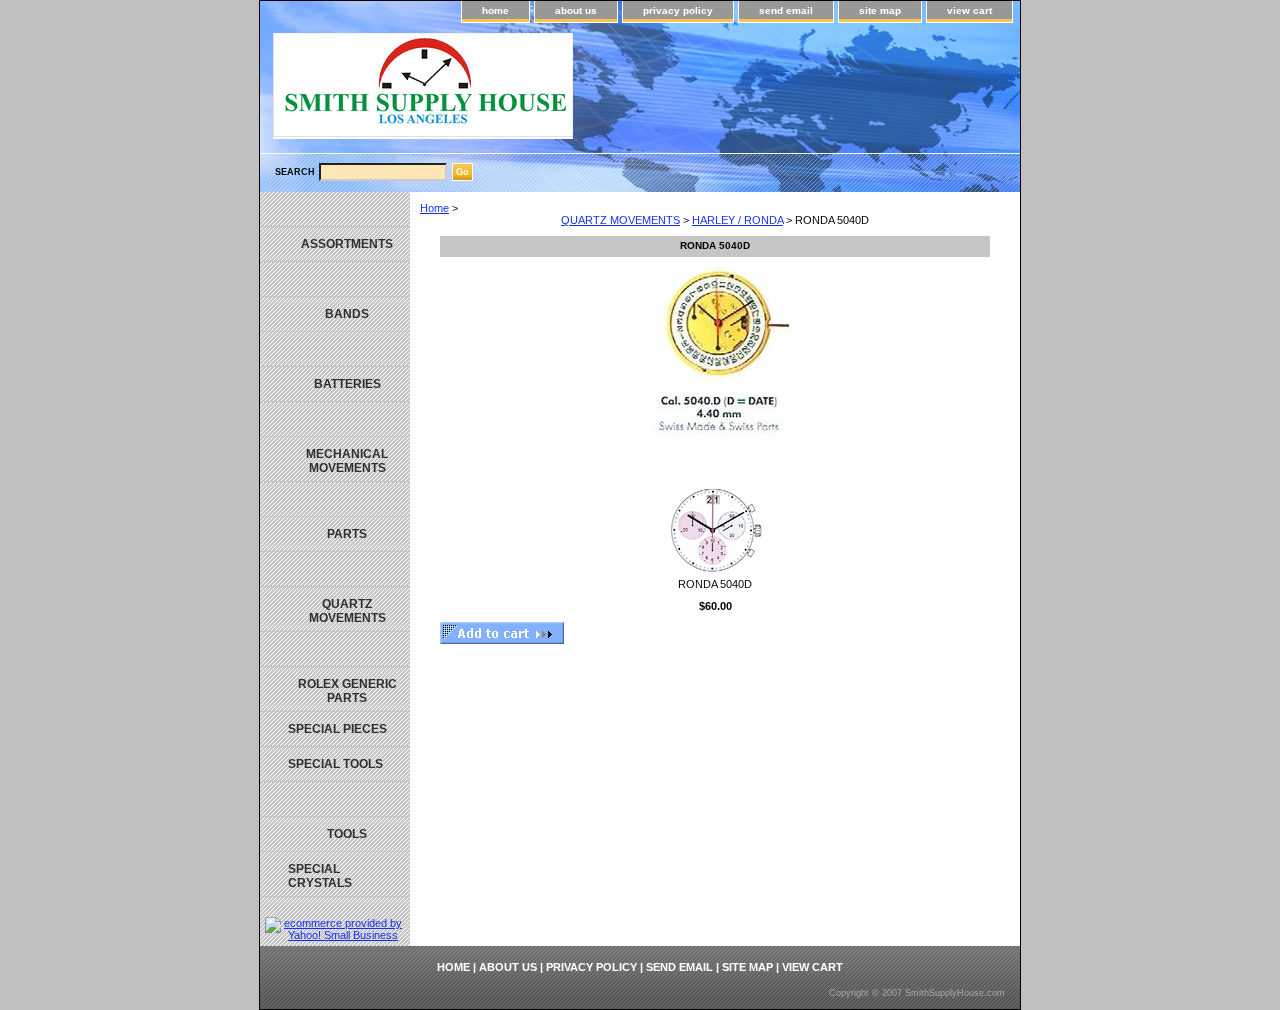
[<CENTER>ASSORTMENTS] (335, 209)
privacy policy (678, 10)
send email (786, 10)
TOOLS (347, 834)
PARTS (347, 534)
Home (434, 208)
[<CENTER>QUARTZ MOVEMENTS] (335, 569)
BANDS (347, 314)
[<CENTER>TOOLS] (335, 799)
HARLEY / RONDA (737, 220)
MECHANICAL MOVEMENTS (347, 461)
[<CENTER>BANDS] (335, 279)
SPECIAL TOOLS (335, 764)
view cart (969, 10)
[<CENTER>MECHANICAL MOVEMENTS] (335, 419)
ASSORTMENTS (347, 244)
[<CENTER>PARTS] (335, 499)
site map (880, 10)
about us (576, 10)
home (495, 10)
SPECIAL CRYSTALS (320, 876)
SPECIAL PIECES (337, 729)
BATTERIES (347, 384)
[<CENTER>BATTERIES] (335, 349)
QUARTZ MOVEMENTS (620, 220)
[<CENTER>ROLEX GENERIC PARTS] (335, 649)
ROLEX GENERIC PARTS (347, 691)
